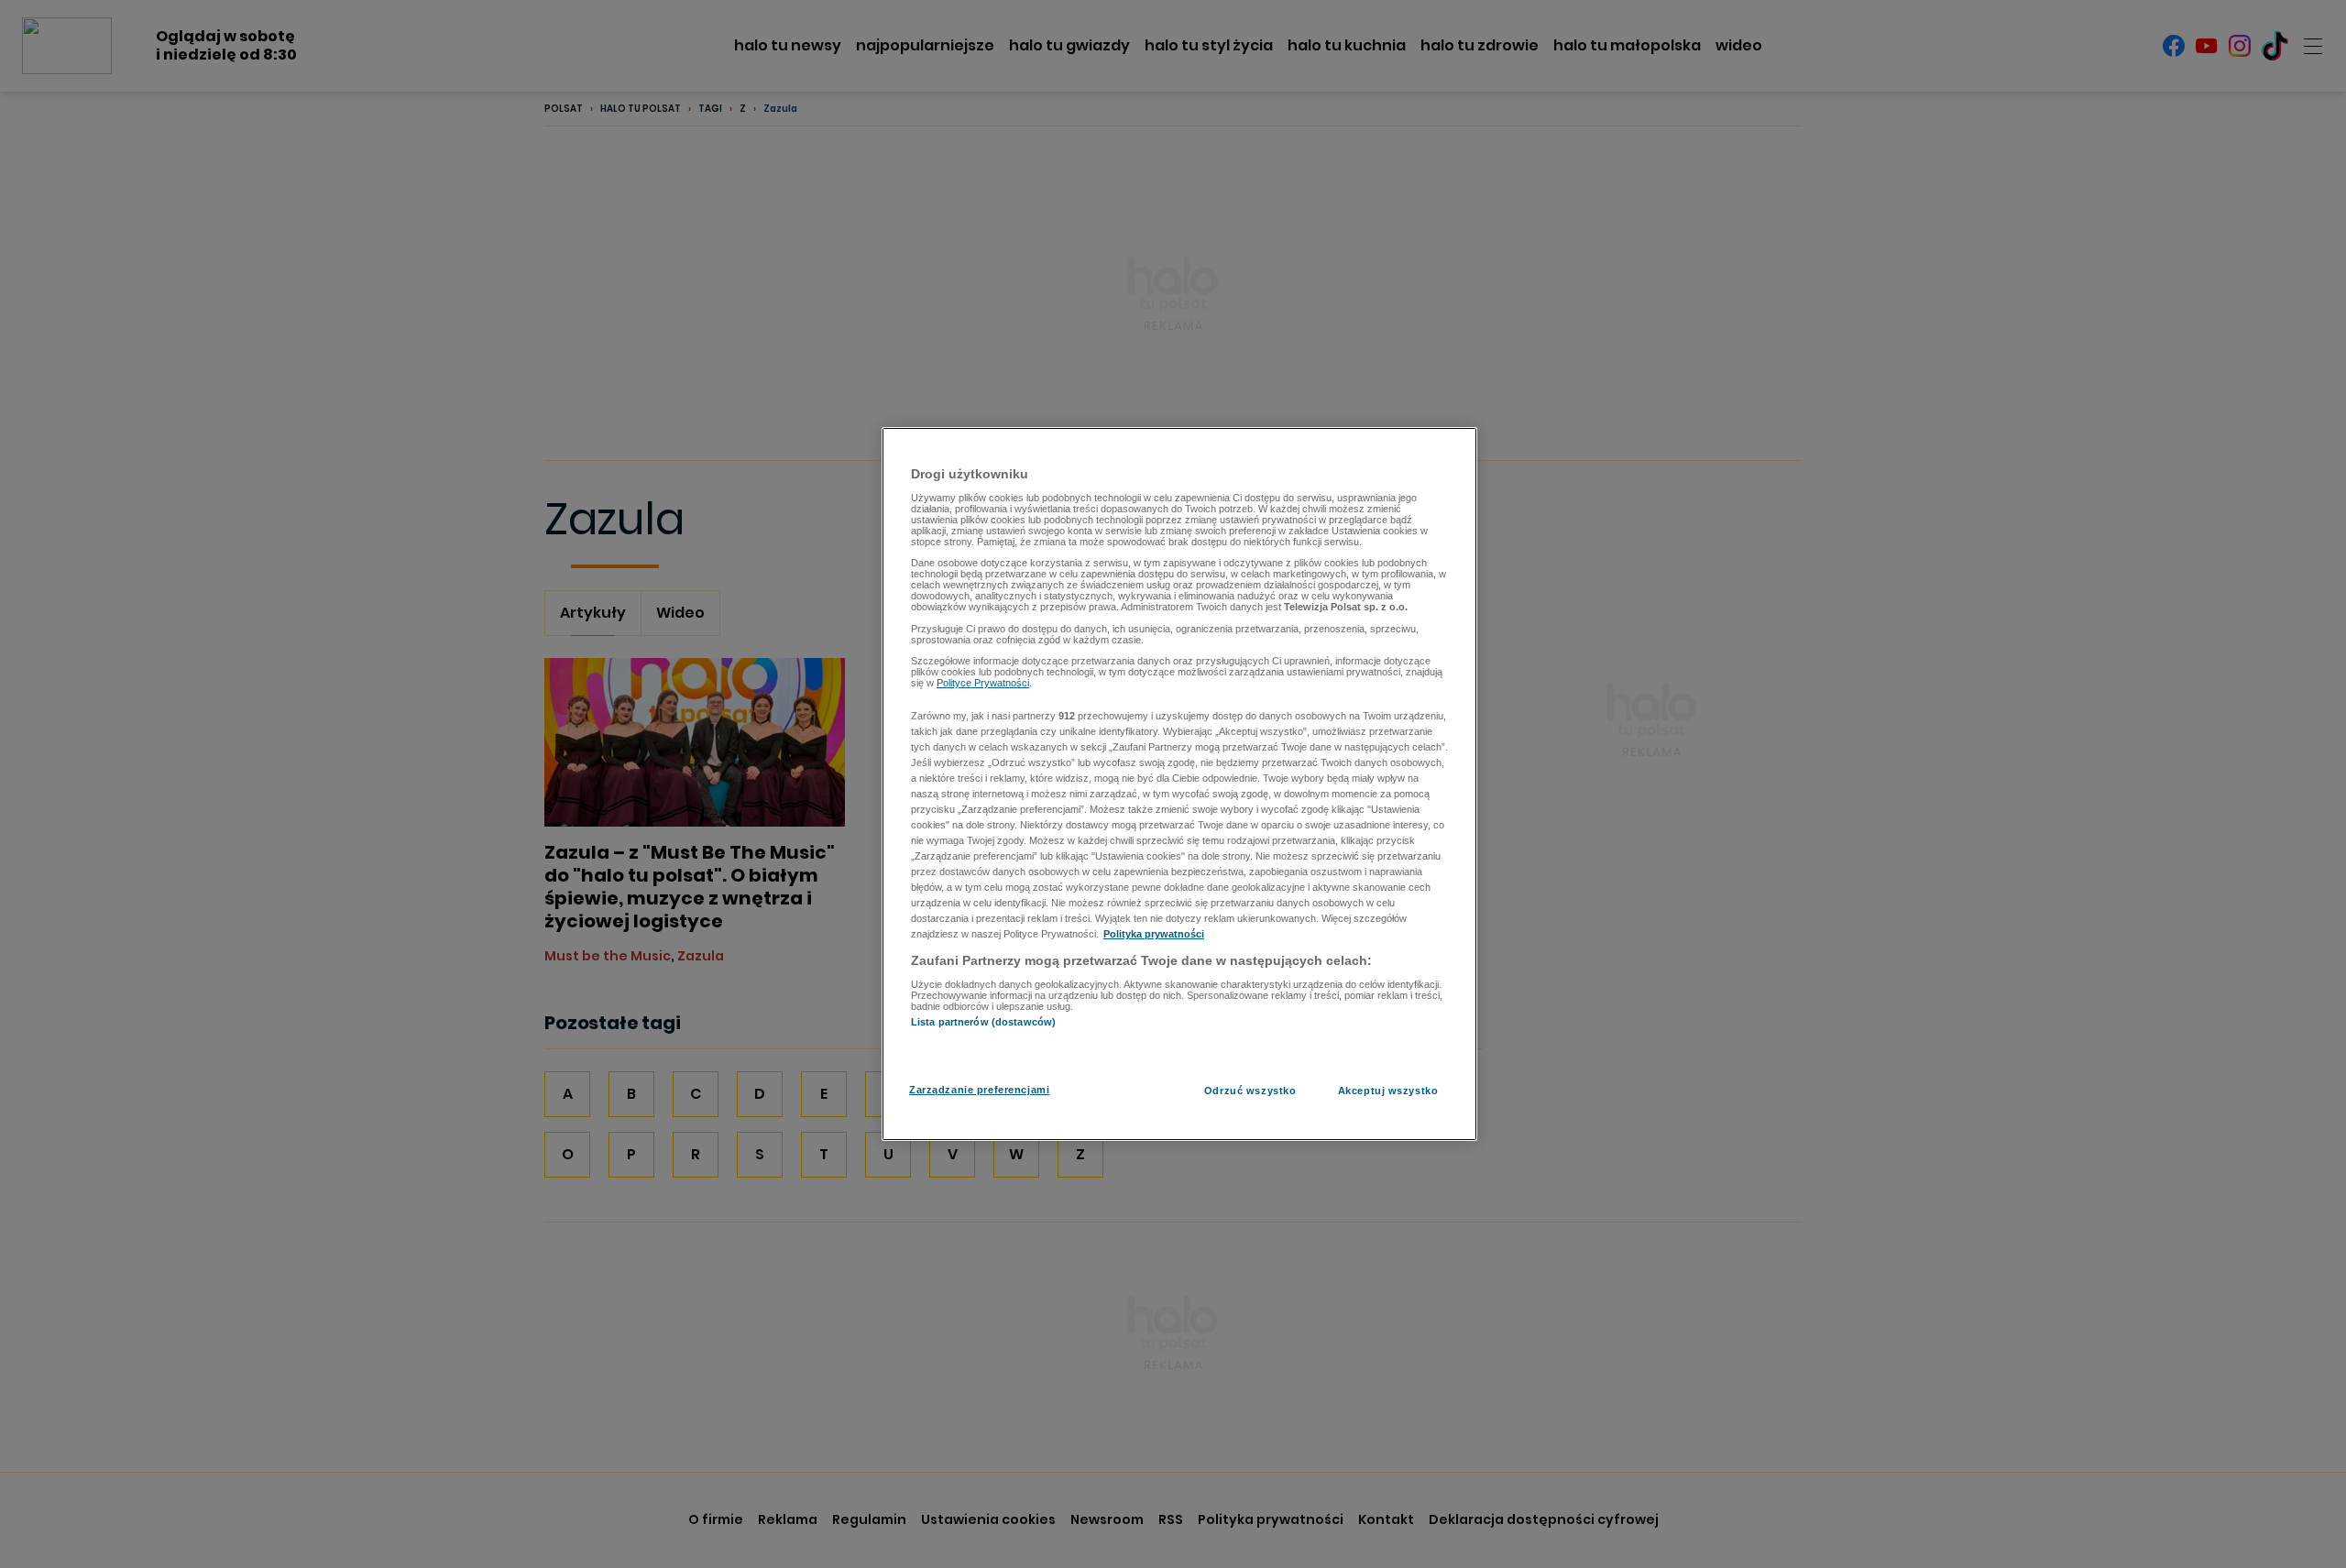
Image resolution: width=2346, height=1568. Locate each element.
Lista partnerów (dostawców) (983, 1022)
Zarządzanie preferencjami (979, 1090)
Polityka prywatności (1154, 935)
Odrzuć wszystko (1250, 1091)
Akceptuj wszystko (1388, 1091)
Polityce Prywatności (983, 683)
